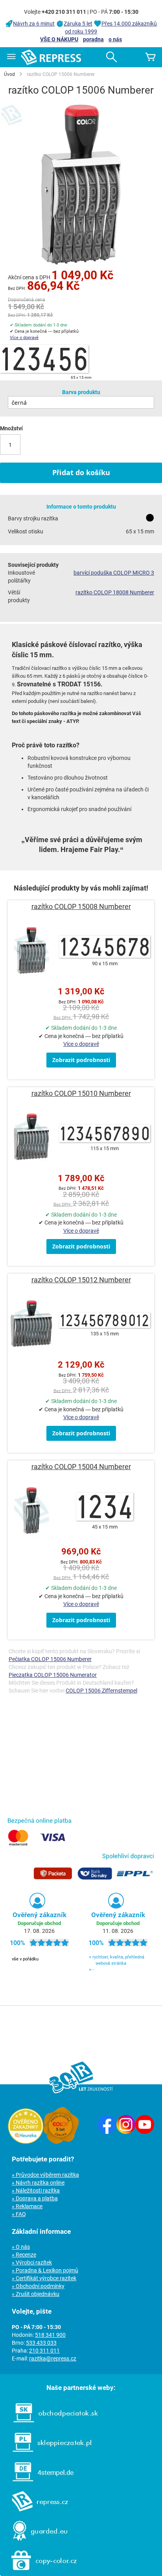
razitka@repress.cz (53, 2358)
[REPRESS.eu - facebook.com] (107, 2132)
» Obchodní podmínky (38, 2286)
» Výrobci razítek (32, 2263)
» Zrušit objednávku (36, 2294)
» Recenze (24, 2255)
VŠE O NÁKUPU (59, 39)
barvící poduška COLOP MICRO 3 (114, 573)
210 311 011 (44, 2351)
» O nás (21, 2247)
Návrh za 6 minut (34, 24)
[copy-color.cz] (40, 2572)
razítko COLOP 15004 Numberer (81, 1467)
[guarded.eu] (36, 2543)
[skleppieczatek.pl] (48, 2454)
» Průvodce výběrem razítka (45, 2175)
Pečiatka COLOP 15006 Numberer (50, 1659)
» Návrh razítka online (38, 2183)
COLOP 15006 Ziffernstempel (101, 1691)
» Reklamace (27, 2206)
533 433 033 (41, 2343)
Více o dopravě (24, 338)
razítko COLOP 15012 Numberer (81, 1280)
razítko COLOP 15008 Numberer (81, 906)
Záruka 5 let (78, 24)
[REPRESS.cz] (36, 2513)
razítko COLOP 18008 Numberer (115, 592)
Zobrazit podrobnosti (81, 1060)
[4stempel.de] (39, 2484)
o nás (115, 39)
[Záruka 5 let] (61, 2142)
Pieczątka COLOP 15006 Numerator (53, 1675)
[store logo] (51, 57)
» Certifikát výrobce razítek (44, 2278)
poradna (93, 39)
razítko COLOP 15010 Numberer (81, 1093)
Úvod (9, 74)
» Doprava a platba (35, 2198)
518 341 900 (50, 2335)
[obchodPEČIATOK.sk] (52, 2425)
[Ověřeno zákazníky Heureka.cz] (26, 2142)
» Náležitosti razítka (36, 2191)
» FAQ (19, 2214)
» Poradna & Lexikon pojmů (45, 2270)
